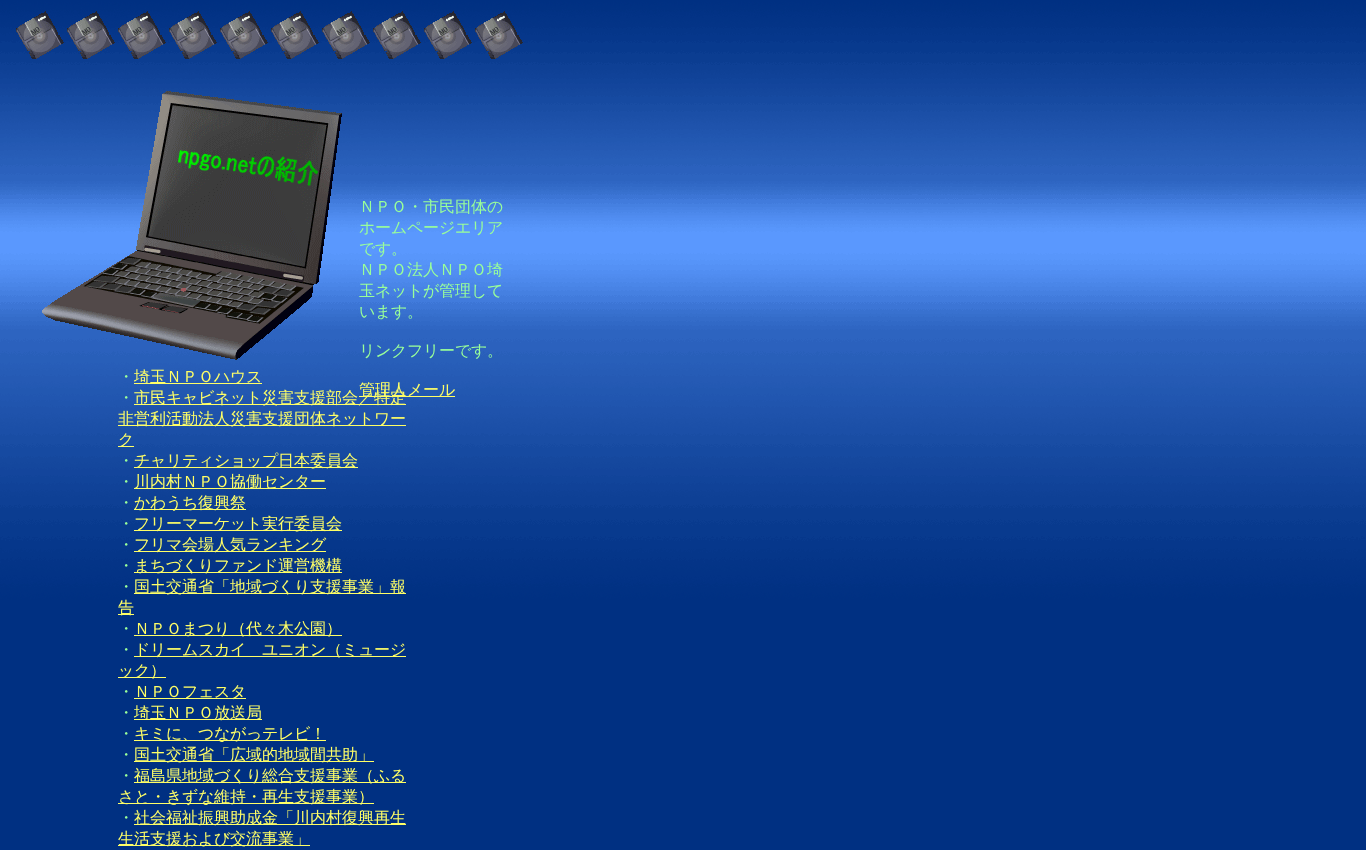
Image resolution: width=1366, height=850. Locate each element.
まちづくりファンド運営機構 (238, 565)
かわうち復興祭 (190, 502)
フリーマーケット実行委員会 (238, 523)
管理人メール (407, 389)
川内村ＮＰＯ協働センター (230, 481)
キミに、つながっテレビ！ (230, 733)
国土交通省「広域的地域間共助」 (254, 754)
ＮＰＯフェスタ (190, 691)
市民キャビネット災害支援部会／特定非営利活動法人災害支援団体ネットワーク (262, 418)
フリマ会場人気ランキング (230, 544)
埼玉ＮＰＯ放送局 (198, 712)
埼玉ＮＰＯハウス (198, 376)
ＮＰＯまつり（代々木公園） (238, 628)
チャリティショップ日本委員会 (246, 460)
